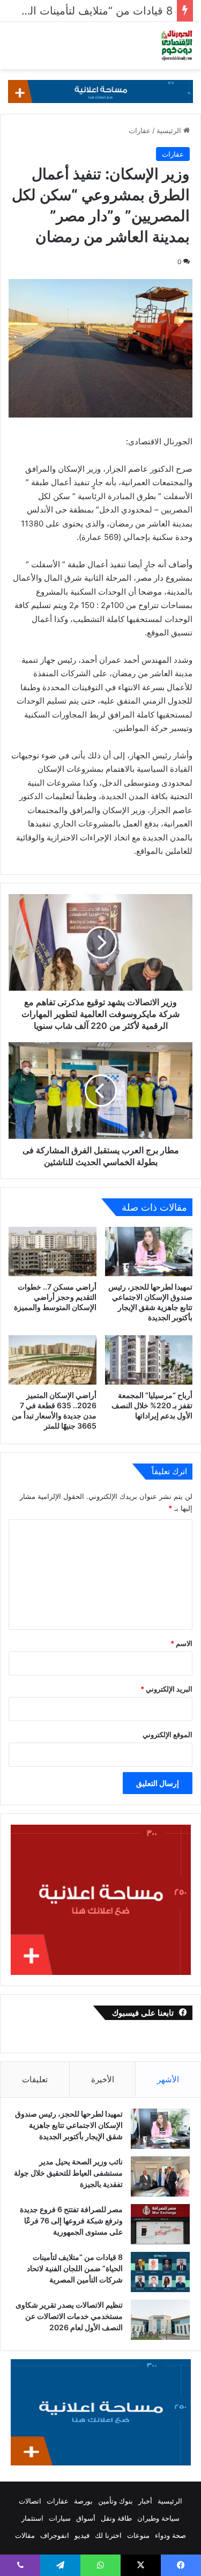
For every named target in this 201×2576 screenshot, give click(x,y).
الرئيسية (170, 130)
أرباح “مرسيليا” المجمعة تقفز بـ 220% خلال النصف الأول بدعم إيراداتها (152, 1405)
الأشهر (168, 2079)
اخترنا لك (108, 2535)
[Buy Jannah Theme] (100, 91)
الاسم (181, 1643)
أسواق (86, 2518)
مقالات (25, 2535)
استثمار (32, 2518)
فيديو (82, 2535)
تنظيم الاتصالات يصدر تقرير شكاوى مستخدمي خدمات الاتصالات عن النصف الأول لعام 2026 (69, 2316)
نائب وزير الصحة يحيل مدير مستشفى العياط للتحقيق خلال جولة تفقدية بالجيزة (68, 2173)
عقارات (140, 130)
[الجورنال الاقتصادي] (177, 46)
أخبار (145, 2501)
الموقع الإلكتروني (167, 1735)
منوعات (138, 2535)
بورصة (83, 2501)
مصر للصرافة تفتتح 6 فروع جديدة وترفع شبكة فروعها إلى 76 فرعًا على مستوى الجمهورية (71, 2220)
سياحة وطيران (158, 2518)
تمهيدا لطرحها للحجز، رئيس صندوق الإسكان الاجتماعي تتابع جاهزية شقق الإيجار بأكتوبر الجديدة (69, 2125)
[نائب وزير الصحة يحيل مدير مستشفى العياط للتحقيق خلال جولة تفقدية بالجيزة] (160, 2176)
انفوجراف (55, 2535)
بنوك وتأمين (116, 2501)
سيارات (60, 2518)
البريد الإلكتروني (166, 1689)
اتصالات (30, 2501)
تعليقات (35, 2079)
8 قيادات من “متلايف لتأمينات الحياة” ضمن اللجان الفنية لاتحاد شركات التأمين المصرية (75, 2268)
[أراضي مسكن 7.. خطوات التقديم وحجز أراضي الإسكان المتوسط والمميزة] (53, 1252)
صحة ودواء (170, 2535)
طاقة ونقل (116, 2518)
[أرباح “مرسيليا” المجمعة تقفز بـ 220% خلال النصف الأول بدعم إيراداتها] (149, 1360)
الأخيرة (103, 2079)
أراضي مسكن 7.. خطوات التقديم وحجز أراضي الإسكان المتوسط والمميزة (55, 1297)
